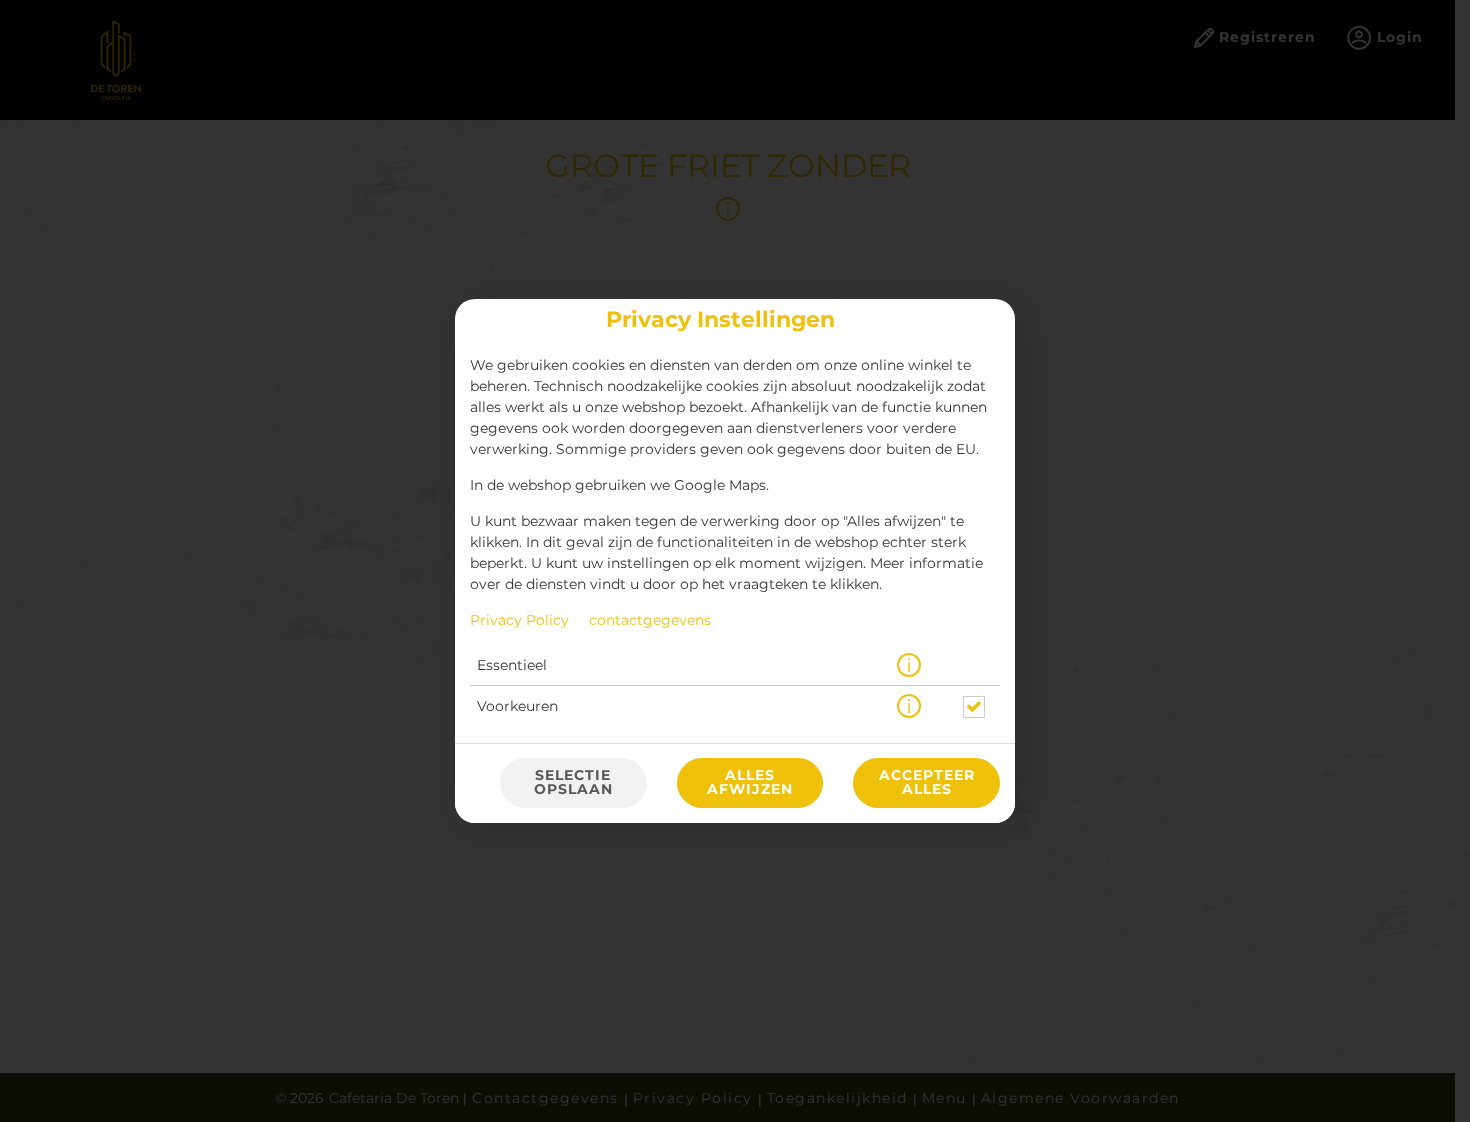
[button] (909, 666)
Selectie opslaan (573, 783)
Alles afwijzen (750, 783)
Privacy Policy (519, 621)
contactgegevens (650, 621)
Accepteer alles (927, 783)
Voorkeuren (517, 707)
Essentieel (512, 666)
